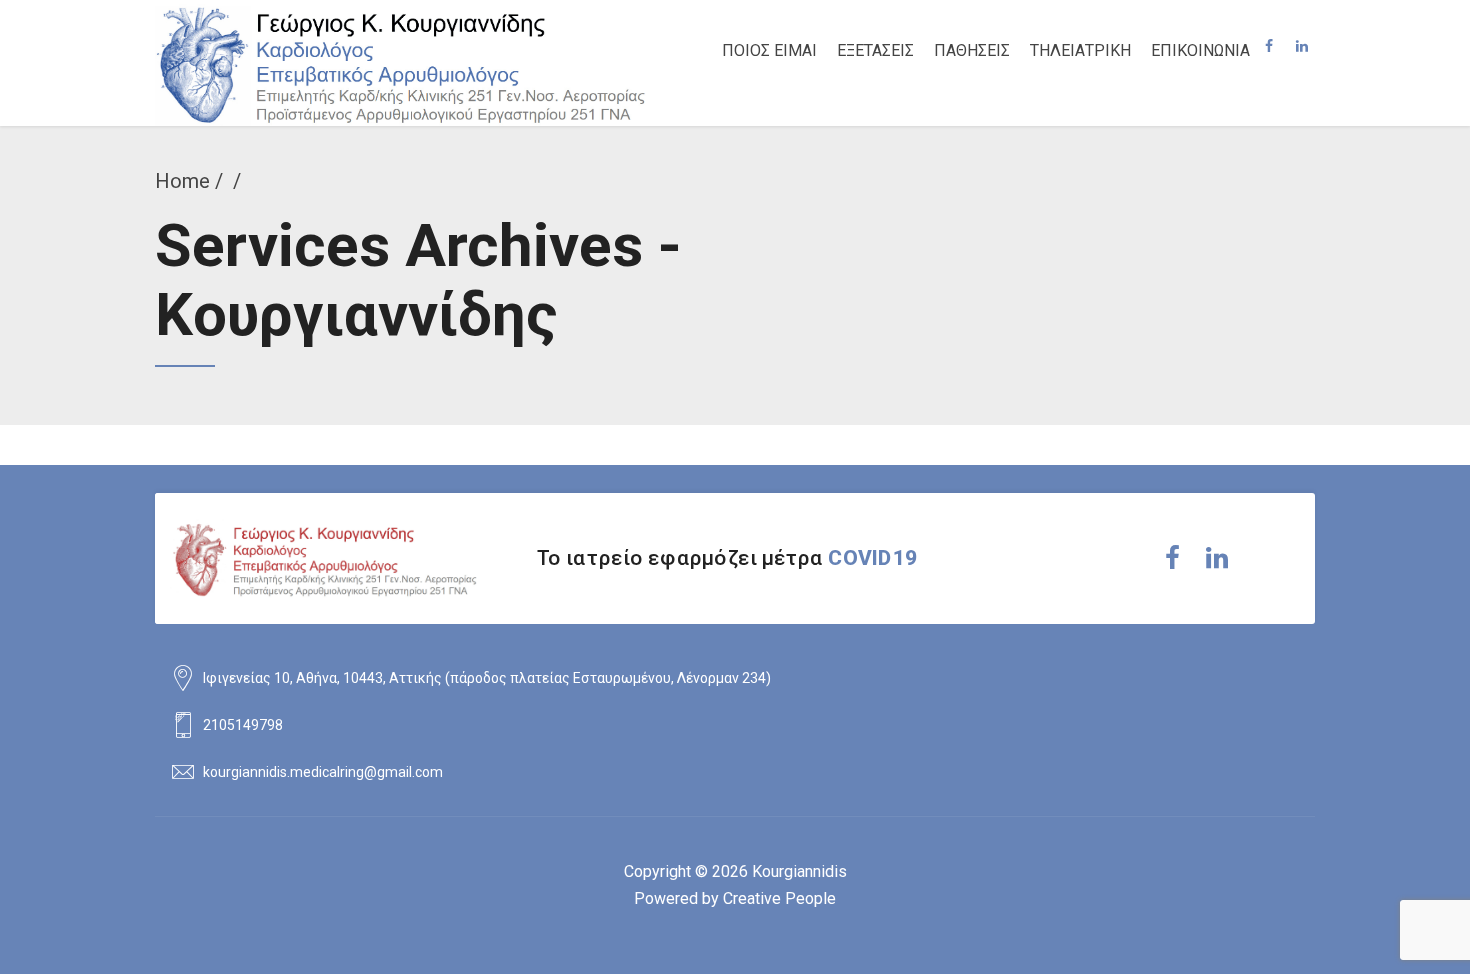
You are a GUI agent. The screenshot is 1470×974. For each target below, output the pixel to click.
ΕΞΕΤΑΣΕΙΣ (875, 50)
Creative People (779, 898)
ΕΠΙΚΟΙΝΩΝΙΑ (1200, 50)
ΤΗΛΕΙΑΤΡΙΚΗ (1080, 50)
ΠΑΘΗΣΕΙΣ (972, 50)
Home (182, 181)
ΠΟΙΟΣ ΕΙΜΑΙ (769, 50)
